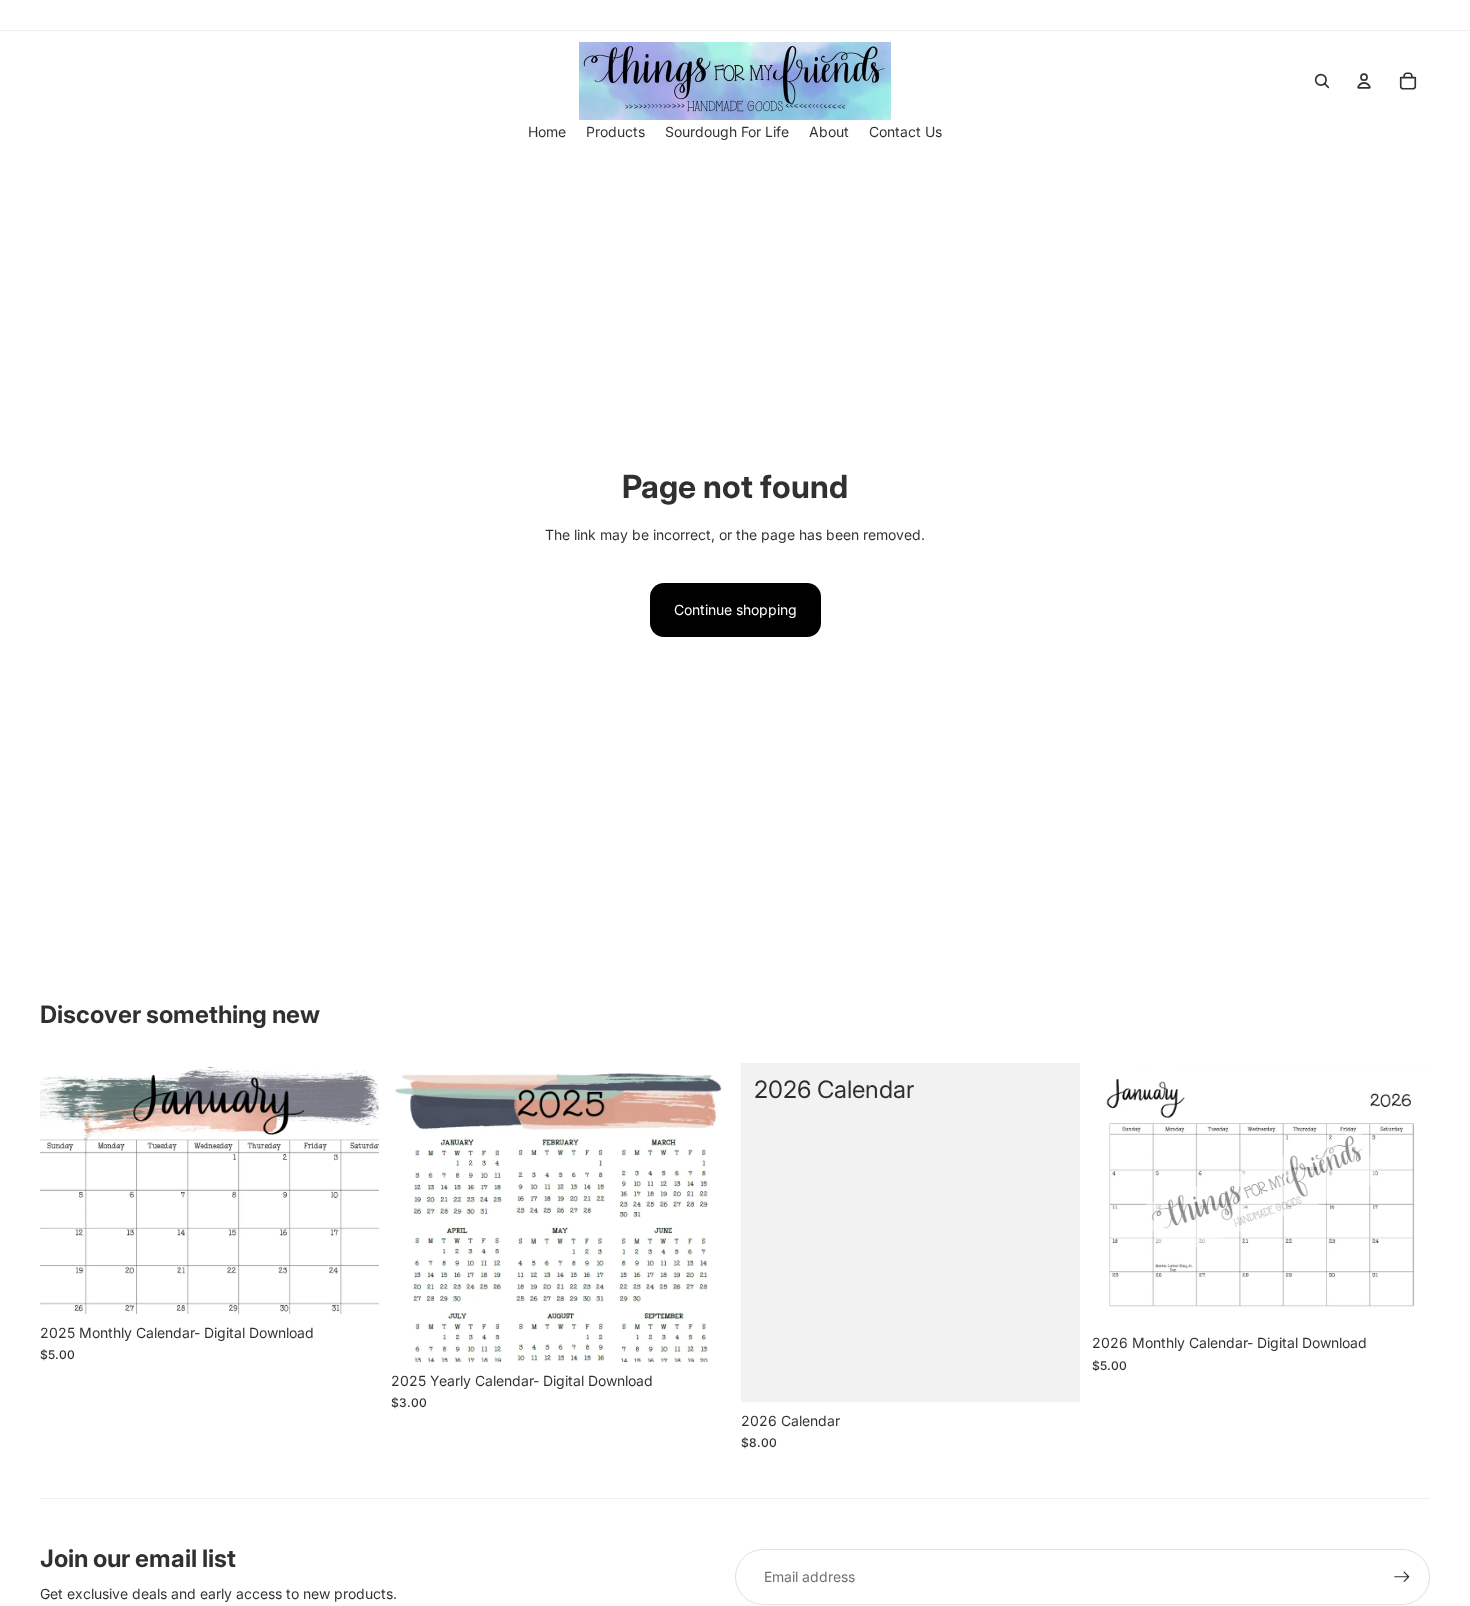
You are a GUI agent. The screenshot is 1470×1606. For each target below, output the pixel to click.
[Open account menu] (1364, 81)
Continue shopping (735, 609)
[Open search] (1322, 81)
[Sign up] (1402, 1577)
